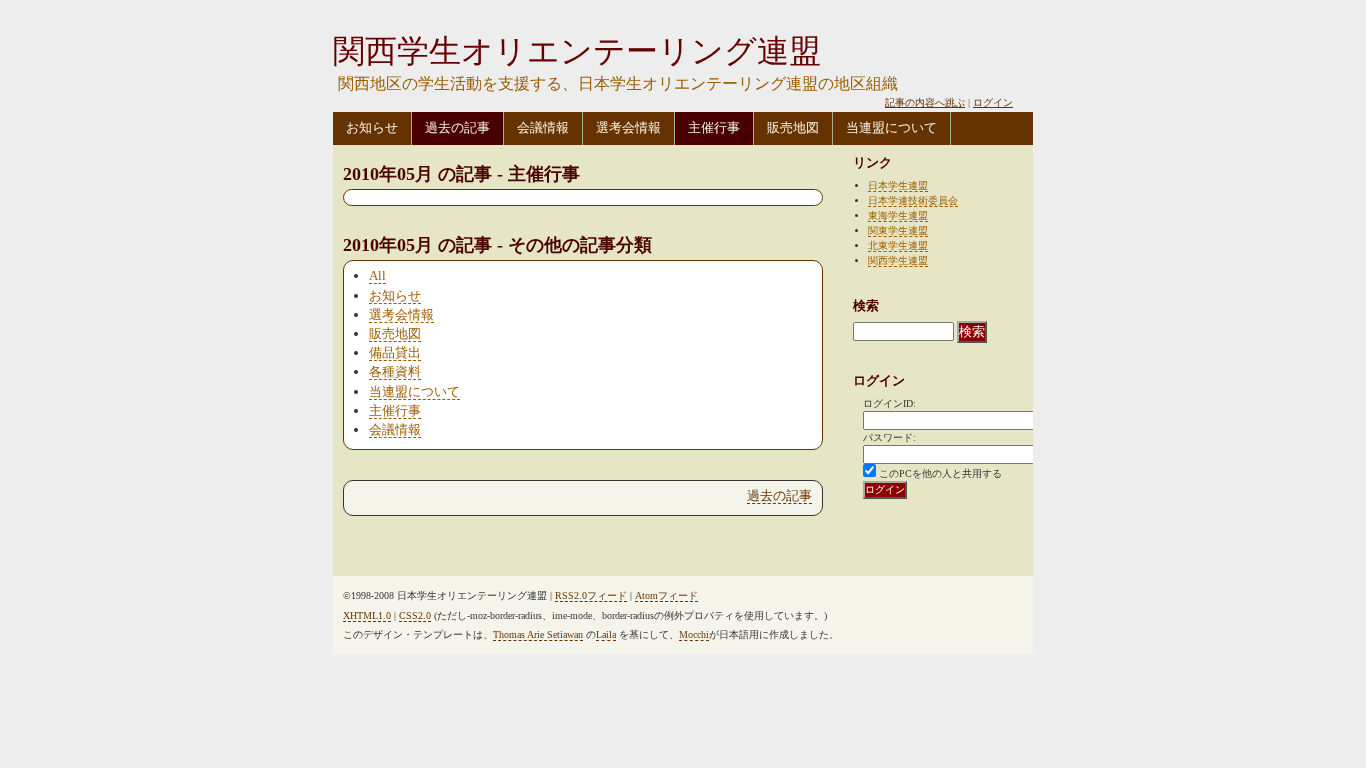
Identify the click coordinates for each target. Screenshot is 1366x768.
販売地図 (793, 127)
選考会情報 (628, 127)
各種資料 (395, 371)
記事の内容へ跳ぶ (925, 102)
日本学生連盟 (898, 185)
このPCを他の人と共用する (940, 473)
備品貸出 (395, 352)
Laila (606, 634)
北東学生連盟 (898, 245)
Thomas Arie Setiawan (538, 634)
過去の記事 (457, 127)
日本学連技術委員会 (913, 200)
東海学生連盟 (898, 215)
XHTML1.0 (367, 615)
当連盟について (891, 127)
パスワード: (889, 437)
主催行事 (714, 127)
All (377, 275)
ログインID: (889, 403)
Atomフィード (666, 595)
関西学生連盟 (898, 260)
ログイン (993, 102)
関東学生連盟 (898, 230)
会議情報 (543, 127)
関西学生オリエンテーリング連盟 (577, 51)
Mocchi (694, 634)
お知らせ (372, 127)
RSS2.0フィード (591, 595)
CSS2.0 (415, 615)
